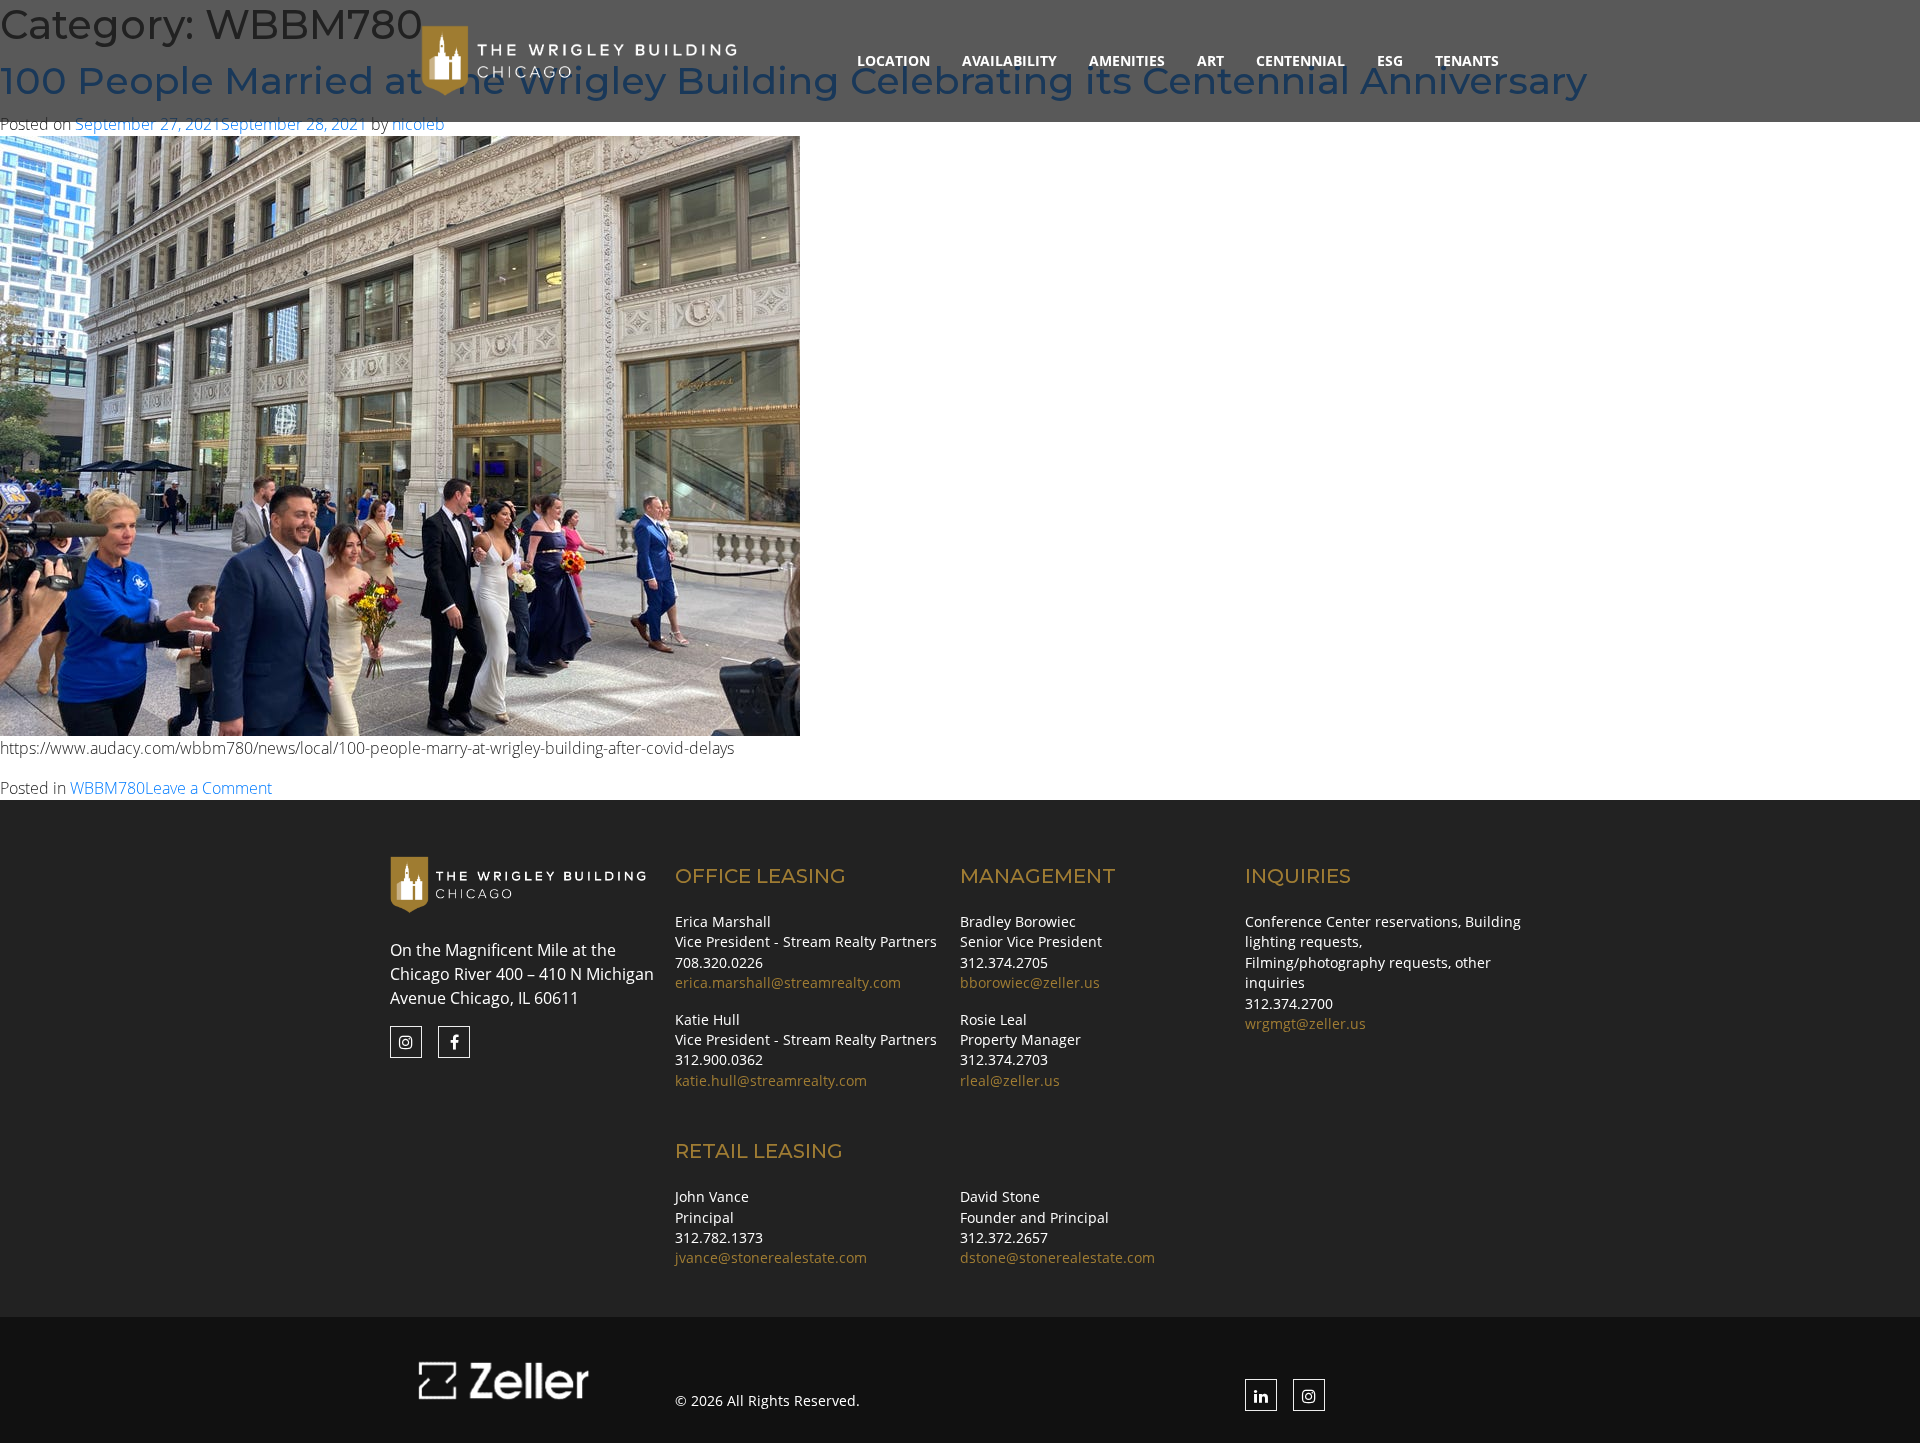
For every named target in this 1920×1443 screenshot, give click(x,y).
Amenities (1127, 60)
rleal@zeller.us (1010, 1080)
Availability (1009, 60)
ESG (1390, 60)
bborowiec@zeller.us (1030, 982)
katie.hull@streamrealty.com (771, 1080)
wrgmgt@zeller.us (1305, 1023)
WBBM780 (107, 788)
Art (1210, 60)
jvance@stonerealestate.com (771, 1257)
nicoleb (418, 124)
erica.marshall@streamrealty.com (788, 982)
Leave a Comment (208, 788)
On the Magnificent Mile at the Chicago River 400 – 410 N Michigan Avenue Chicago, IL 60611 (522, 974)
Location (893, 60)
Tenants (1467, 60)
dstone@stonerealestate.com (1057, 1257)
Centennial (1300, 60)
